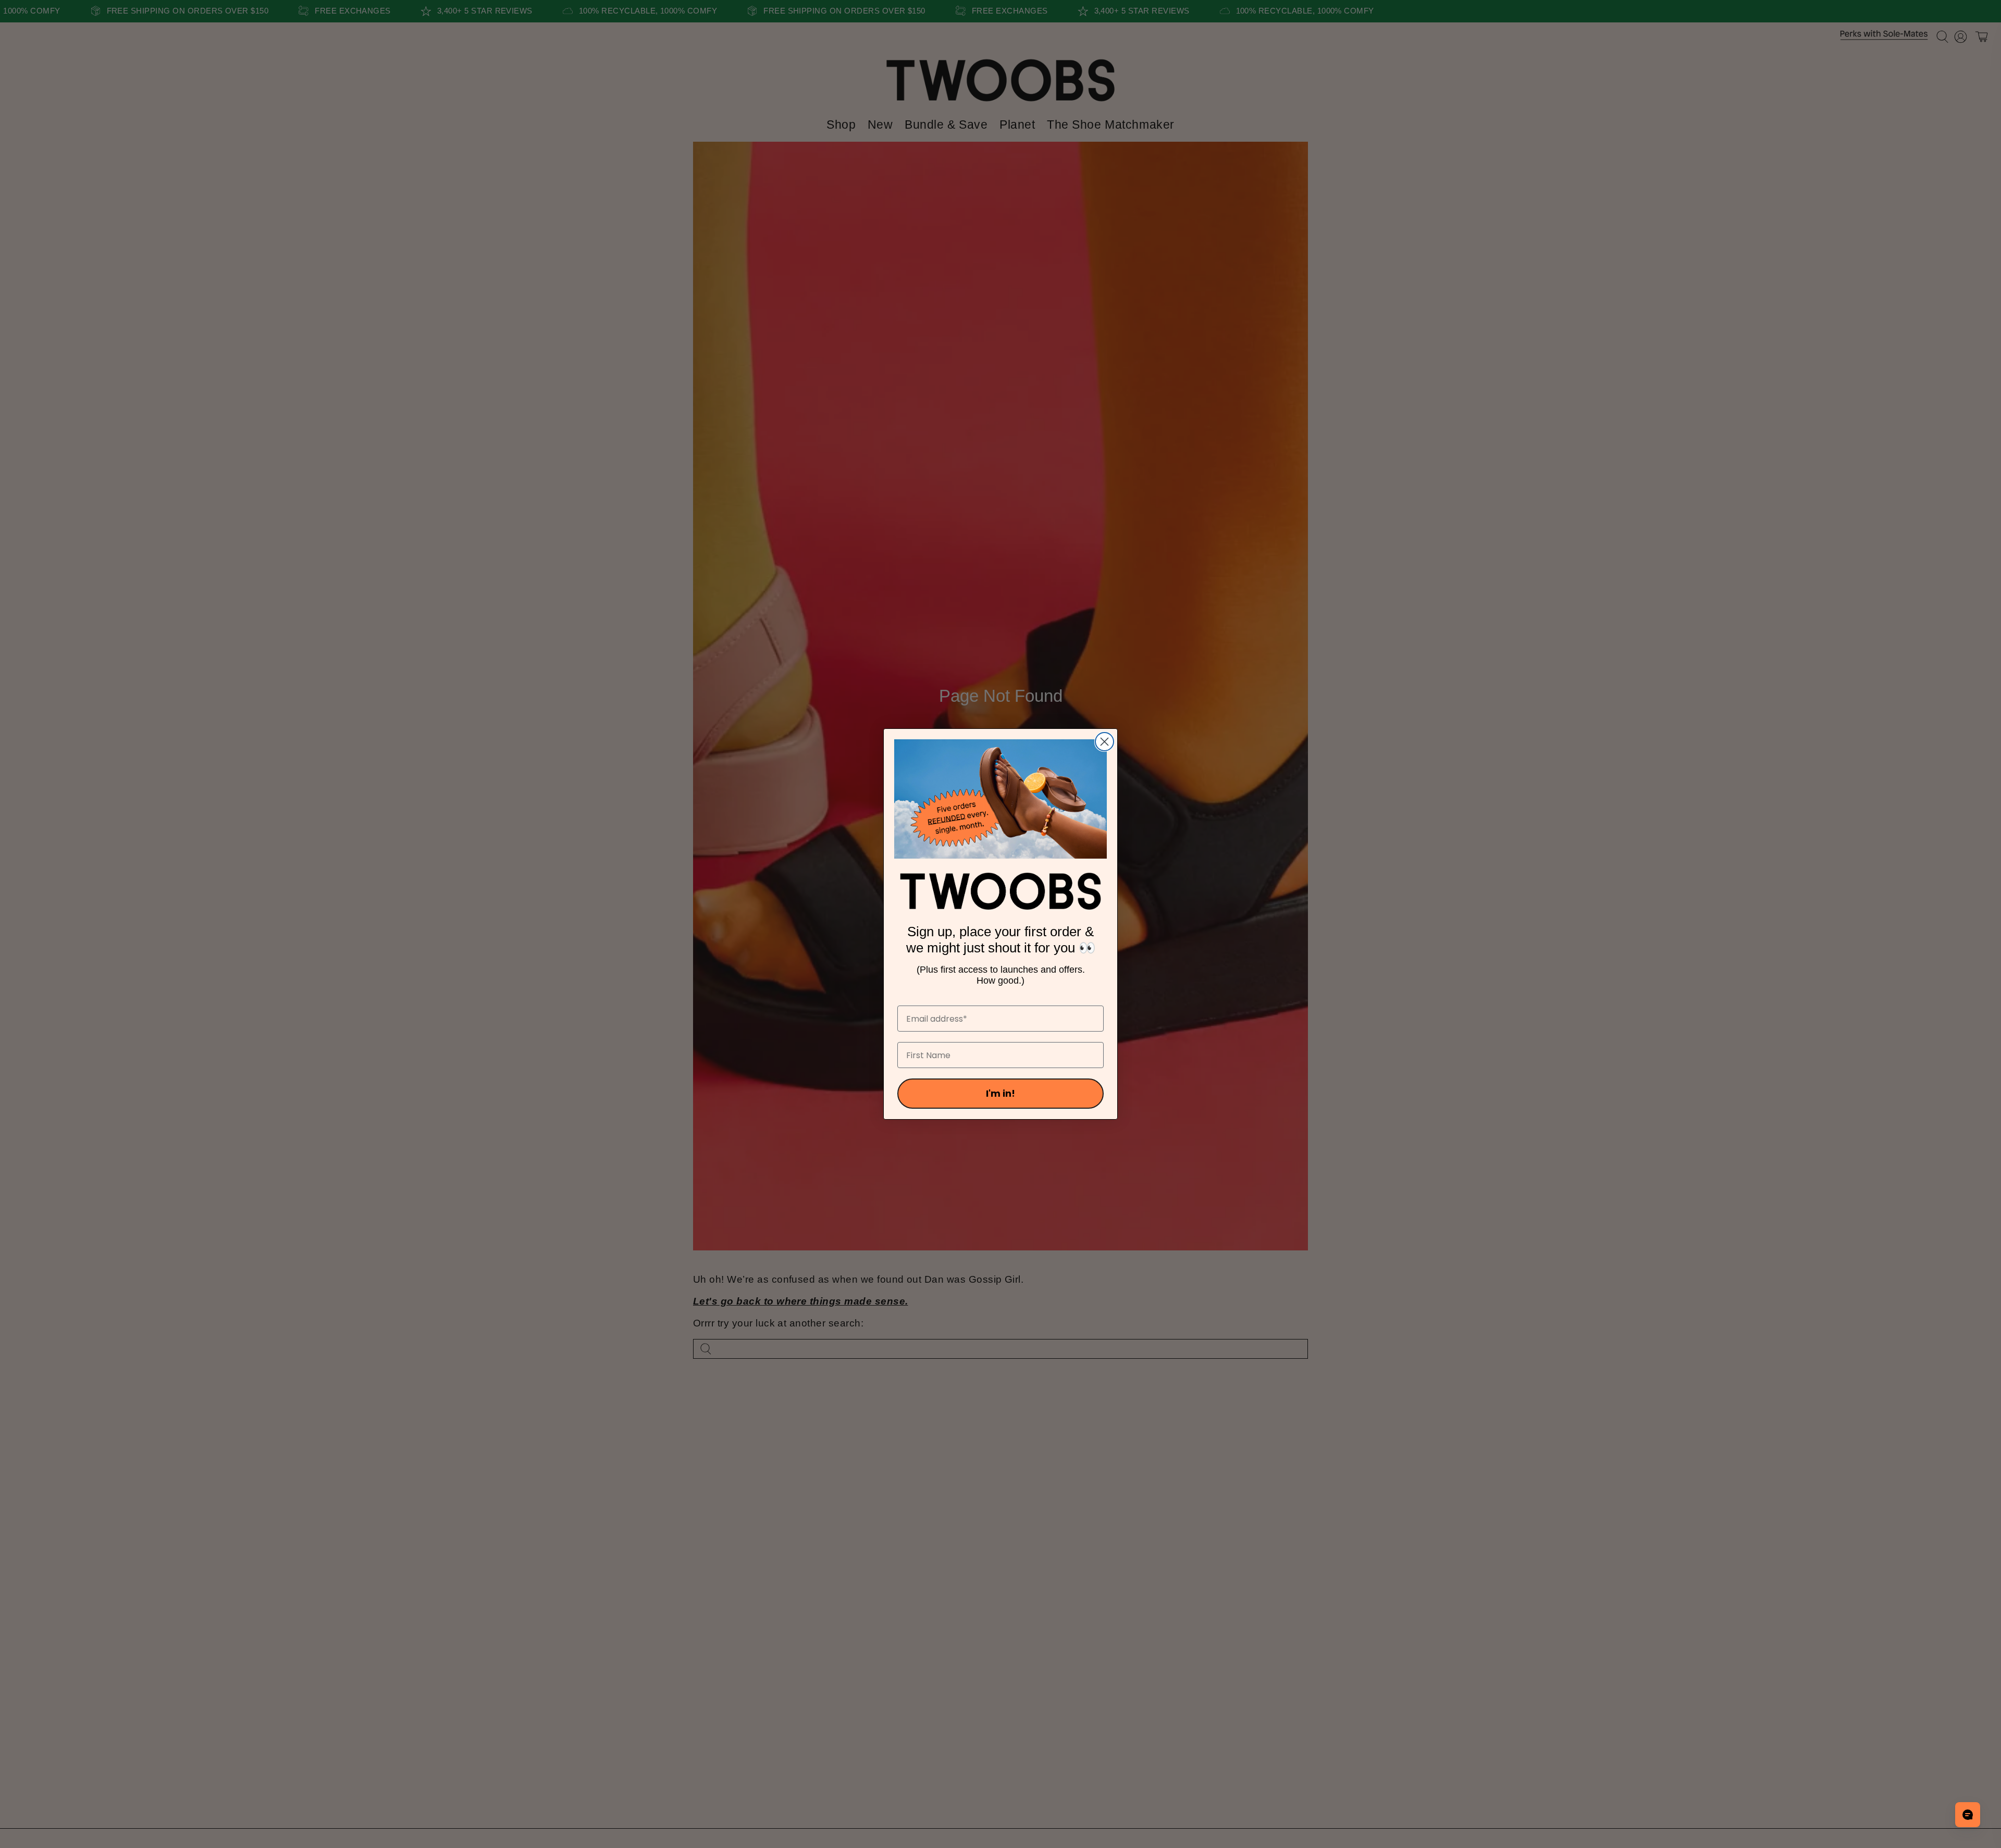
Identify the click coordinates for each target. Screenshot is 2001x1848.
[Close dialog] (1104, 742)
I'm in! (1000, 1093)
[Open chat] (1968, 1815)
